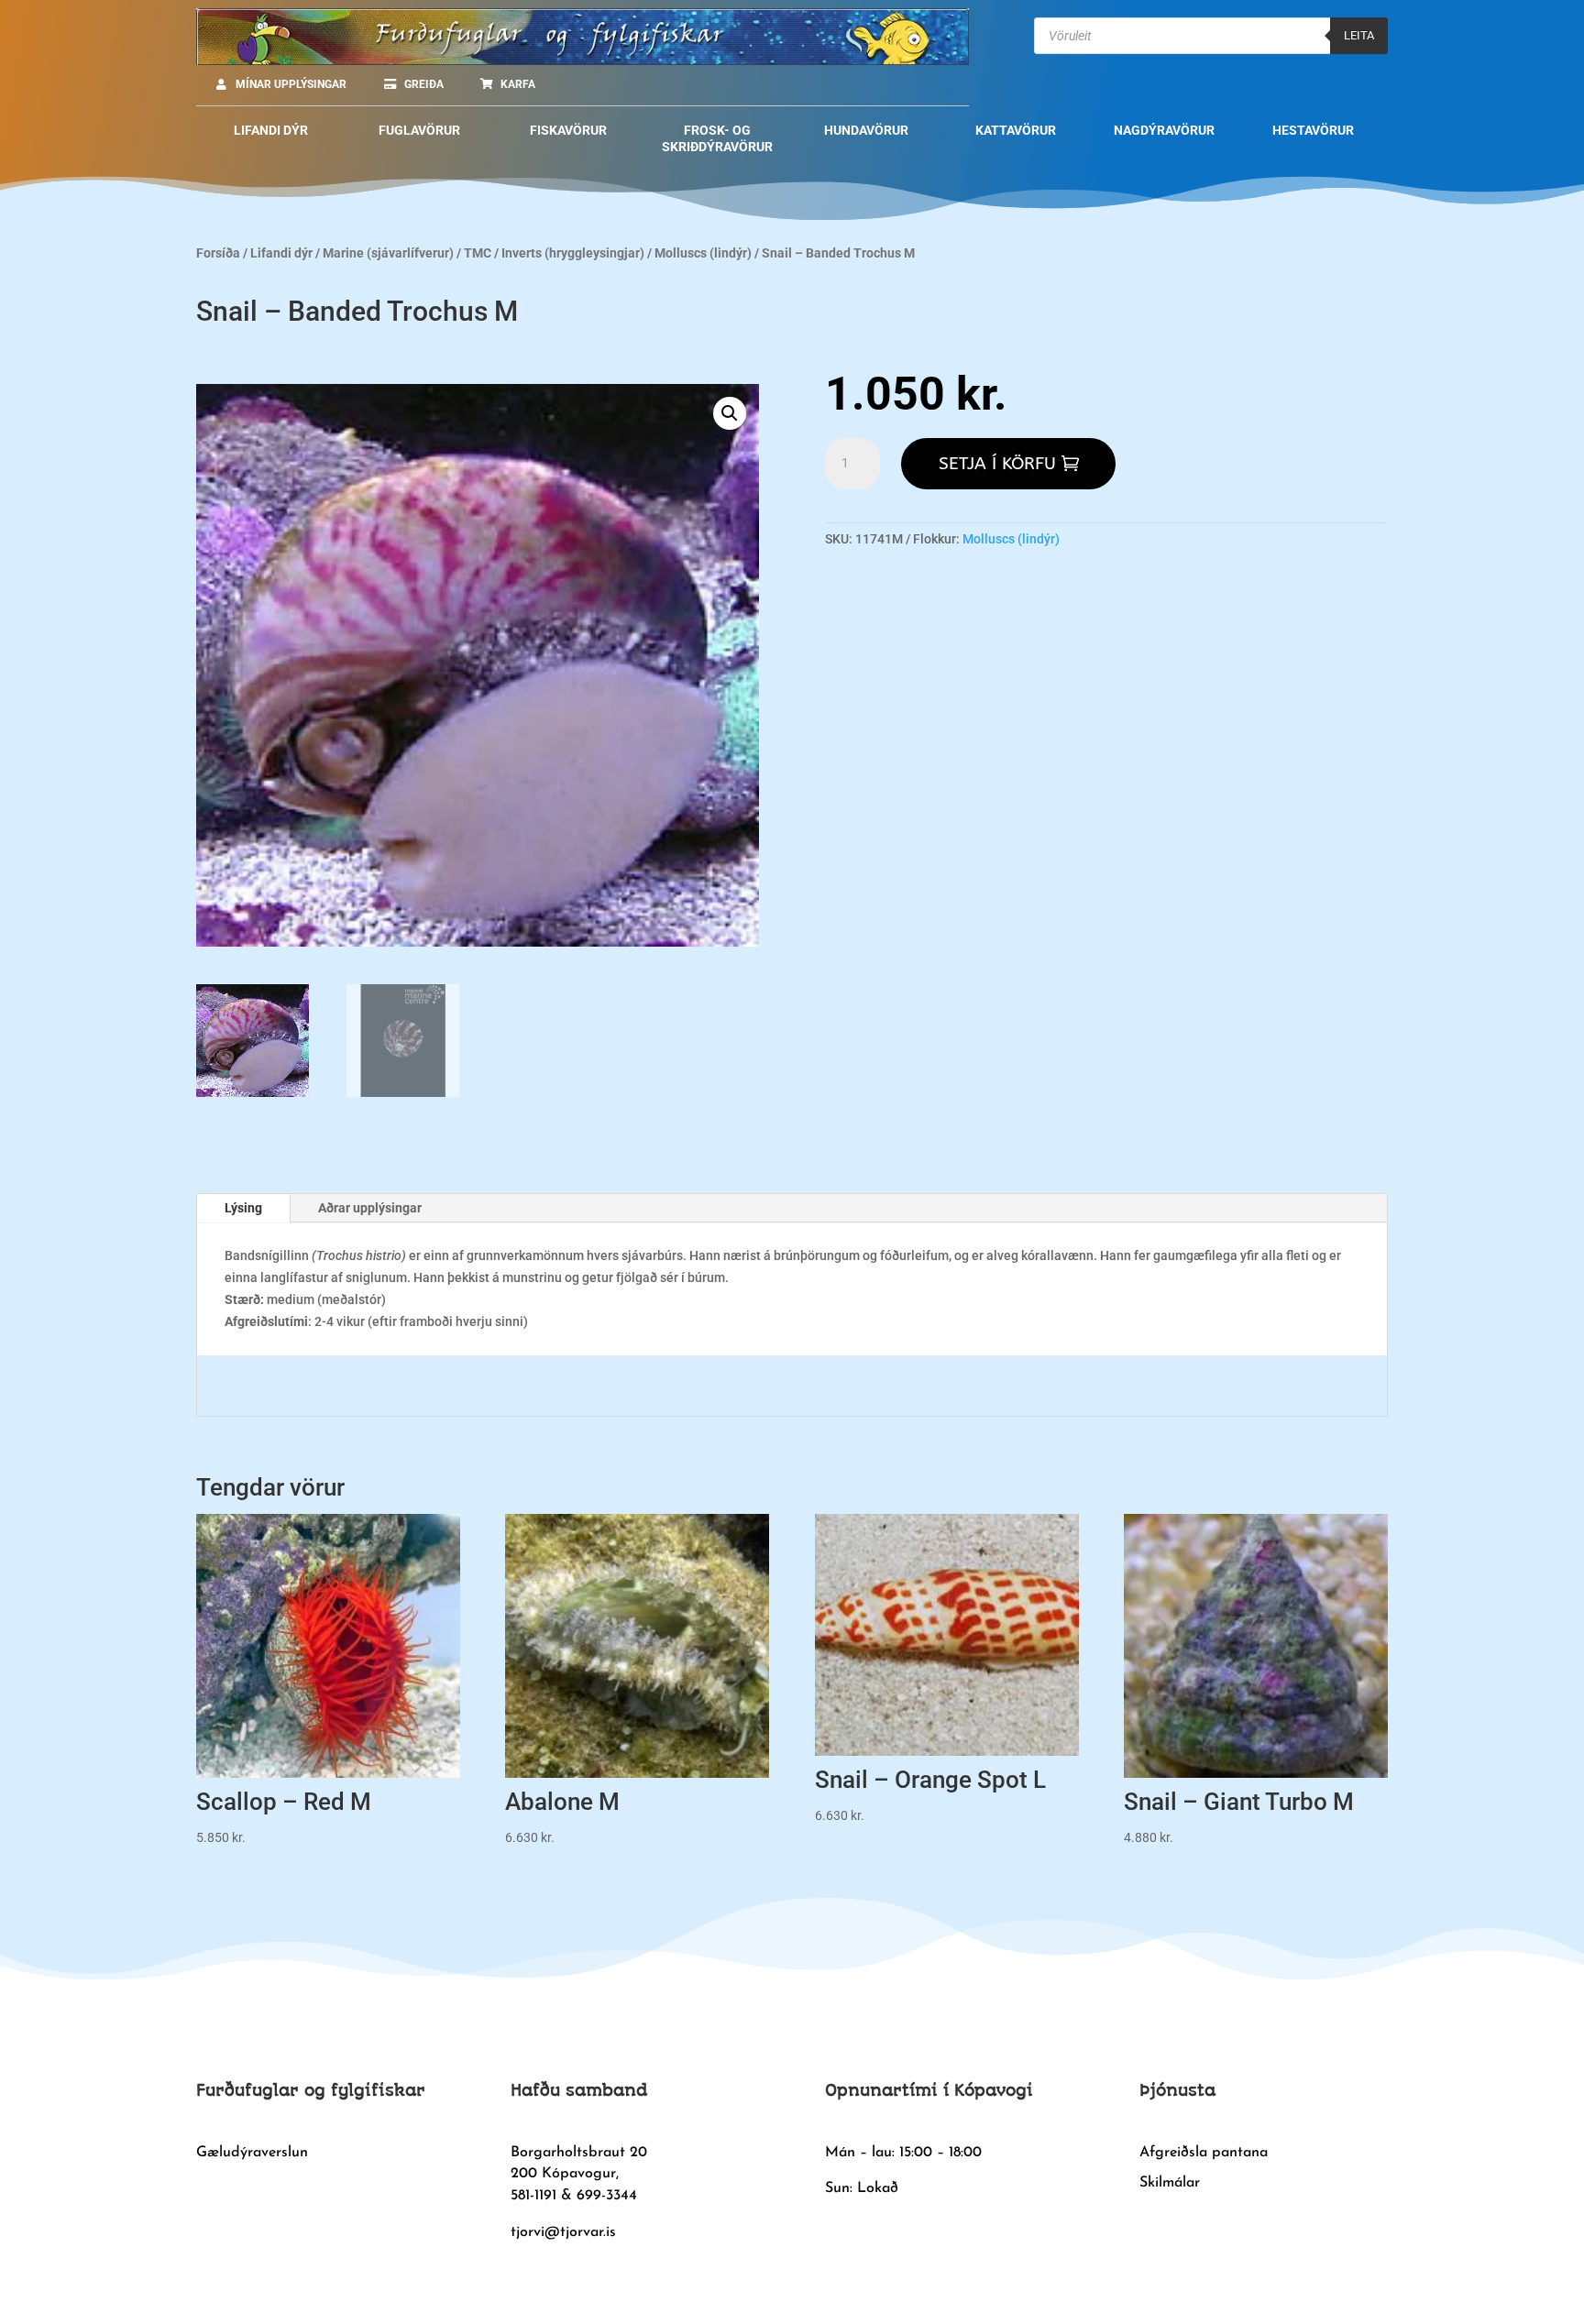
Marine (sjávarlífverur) (388, 253)
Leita (1359, 35)
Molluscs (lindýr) (703, 253)
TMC (478, 253)
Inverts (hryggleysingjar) (573, 253)
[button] (730, 413)
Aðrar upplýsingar (370, 1208)
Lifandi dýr (281, 253)
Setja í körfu (997, 464)
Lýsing (243, 1208)
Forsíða (218, 253)
